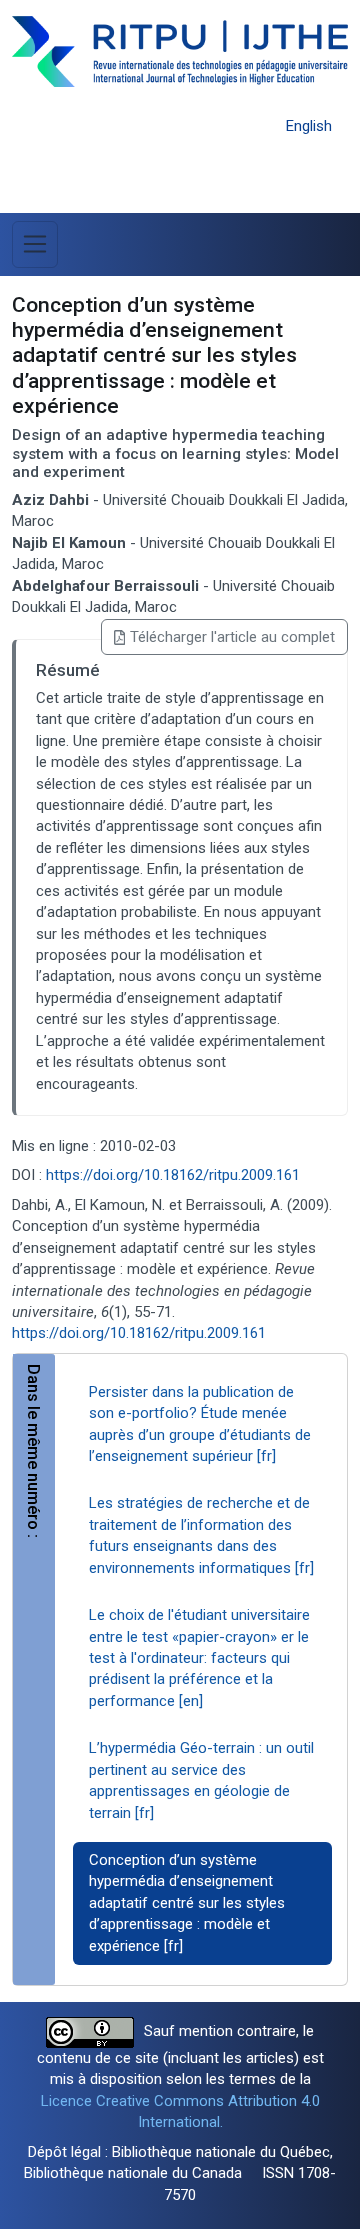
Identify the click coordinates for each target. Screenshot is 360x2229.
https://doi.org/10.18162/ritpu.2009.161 (173, 1175)
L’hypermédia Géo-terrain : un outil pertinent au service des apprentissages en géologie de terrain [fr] (201, 1780)
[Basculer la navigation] (35, 244)
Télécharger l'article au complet (232, 637)
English (309, 126)
